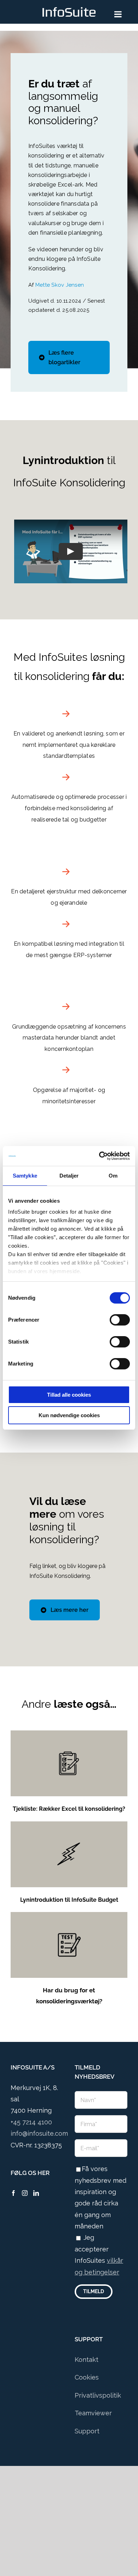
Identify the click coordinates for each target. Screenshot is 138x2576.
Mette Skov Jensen (60, 285)
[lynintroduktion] (69, 1824)
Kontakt (87, 2360)
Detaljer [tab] (69, 1176)
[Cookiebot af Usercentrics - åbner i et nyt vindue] (99, 1156)
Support (87, 2431)
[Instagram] (25, 2193)
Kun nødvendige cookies (69, 1415)
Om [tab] (113, 1176)
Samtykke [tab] (25, 1176)
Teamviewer (93, 2413)
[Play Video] (71, 551)
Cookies (87, 2377)
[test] (69, 1915)
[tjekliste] (69, 1733)
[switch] (120, 1320)
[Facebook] (13, 2193)
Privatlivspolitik (98, 2395)
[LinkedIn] (36, 2193)
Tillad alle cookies (69, 1395)
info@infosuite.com (39, 2133)
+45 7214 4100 (31, 2122)
